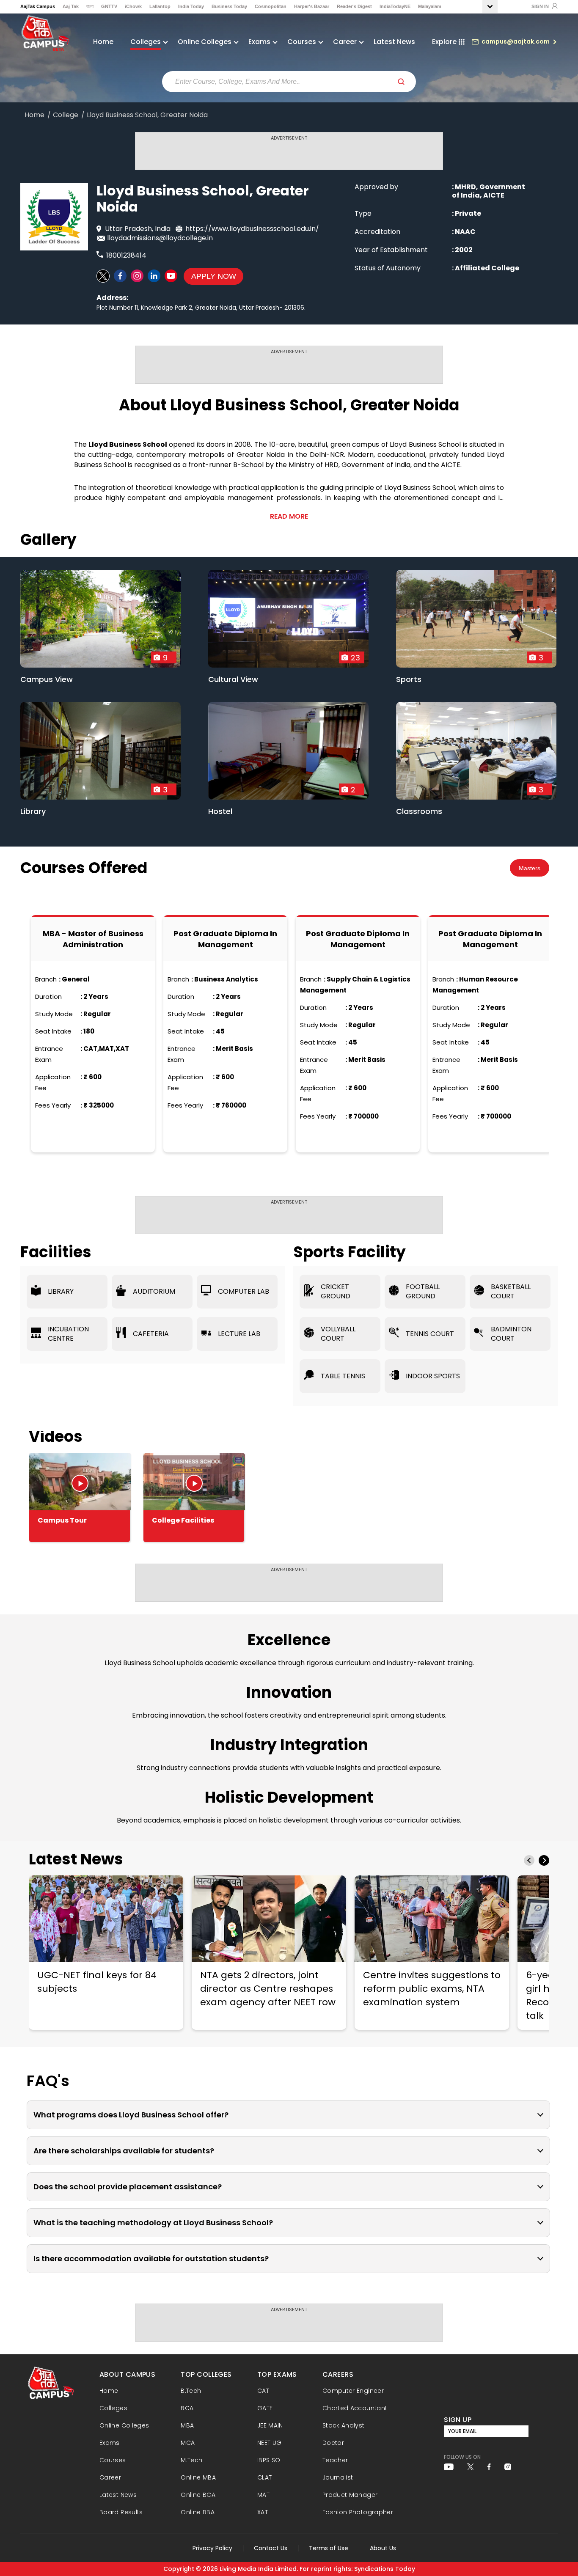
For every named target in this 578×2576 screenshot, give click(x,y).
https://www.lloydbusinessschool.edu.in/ (252, 229)
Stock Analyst (344, 2425)
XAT (263, 2512)
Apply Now (214, 276)
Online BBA (198, 2512)
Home (103, 42)
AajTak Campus (38, 6)
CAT (263, 2391)
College (66, 115)
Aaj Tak (71, 6)
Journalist (338, 2477)
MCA (188, 2443)
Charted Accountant (355, 2408)
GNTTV (109, 6)
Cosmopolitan (271, 6)
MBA (187, 2425)
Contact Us (271, 2548)
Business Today (229, 6)
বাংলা (90, 6)
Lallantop (160, 6)
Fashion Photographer (358, 2512)
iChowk (133, 6)
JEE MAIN (270, 2425)
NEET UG (270, 2443)
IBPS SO (269, 2460)
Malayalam (430, 6)
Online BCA (198, 2495)
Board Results (121, 2512)
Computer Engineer (353, 2391)
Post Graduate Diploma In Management (225, 939)
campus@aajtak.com (516, 41)
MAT (263, 2495)
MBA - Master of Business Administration (93, 939)
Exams (110, 2443)
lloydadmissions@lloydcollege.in (160, 238)
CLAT (264, 2477)
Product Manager (350, 2495)
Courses (113, 2460)
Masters (530, 868)
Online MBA (198, 2477)
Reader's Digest (354, 6)
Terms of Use (329, 2548)
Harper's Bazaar (312, 6)
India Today (191, 6)
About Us (383, 2548)
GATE (265, 2408)
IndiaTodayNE (395, 6)
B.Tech (191, 2391)
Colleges (113, 2408)
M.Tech (191, 2460)
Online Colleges (124, 2425)
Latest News (394, 42)
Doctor (333, 2443)
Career (110, 2477)
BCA (187, 2408)
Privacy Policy (212, 2548)
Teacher (335, 2460)
